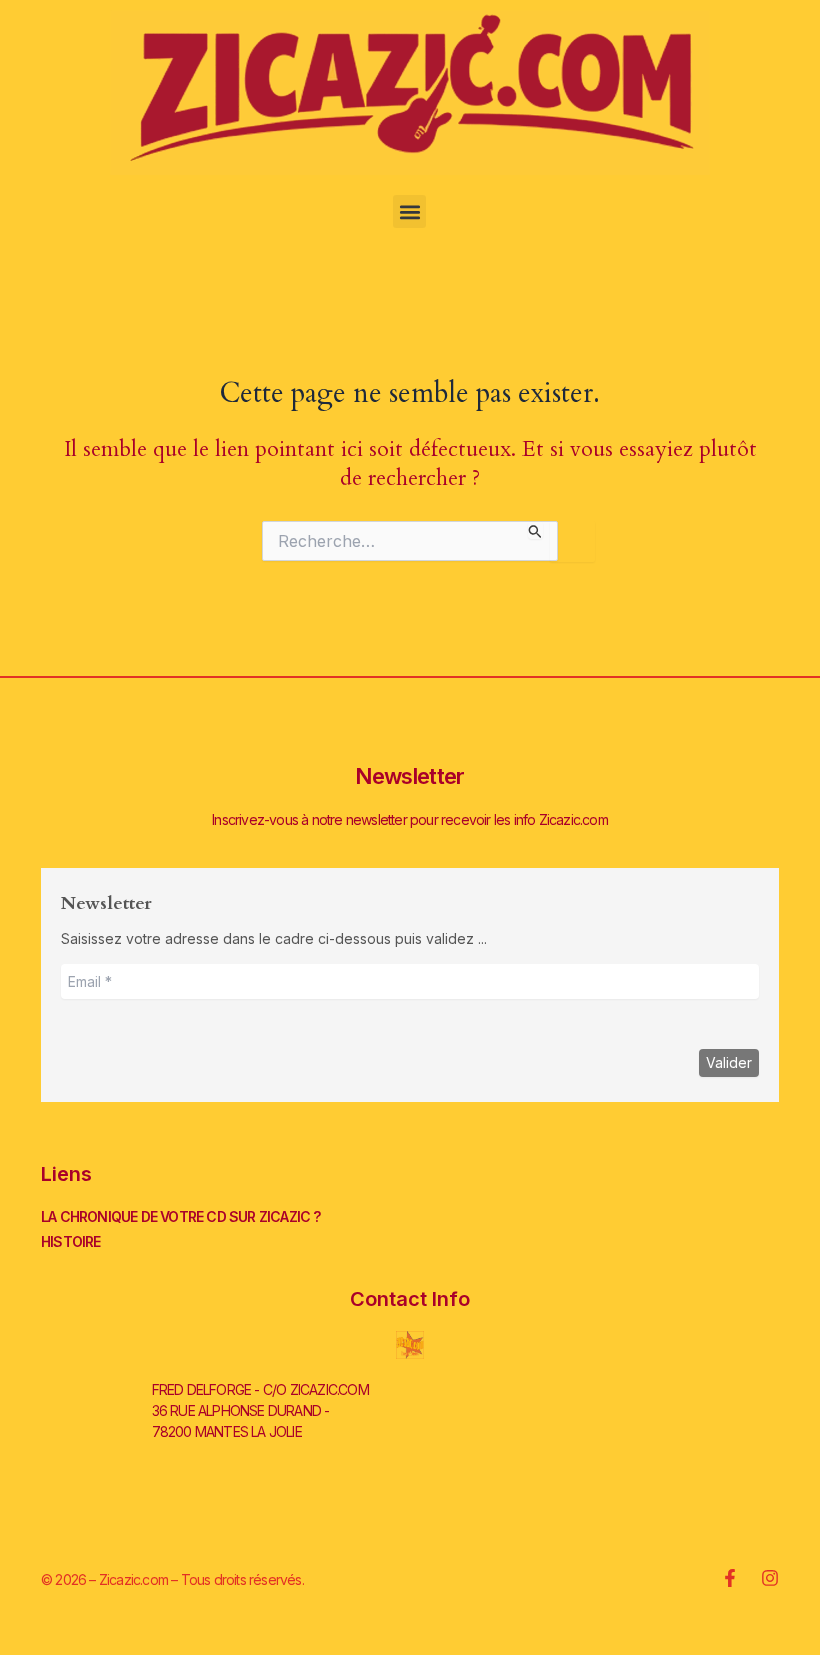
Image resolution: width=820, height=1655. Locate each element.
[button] (409, 211)
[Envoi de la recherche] (535, 530)
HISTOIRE (71, 1241)
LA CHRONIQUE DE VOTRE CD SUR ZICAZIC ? (181, 1216)
